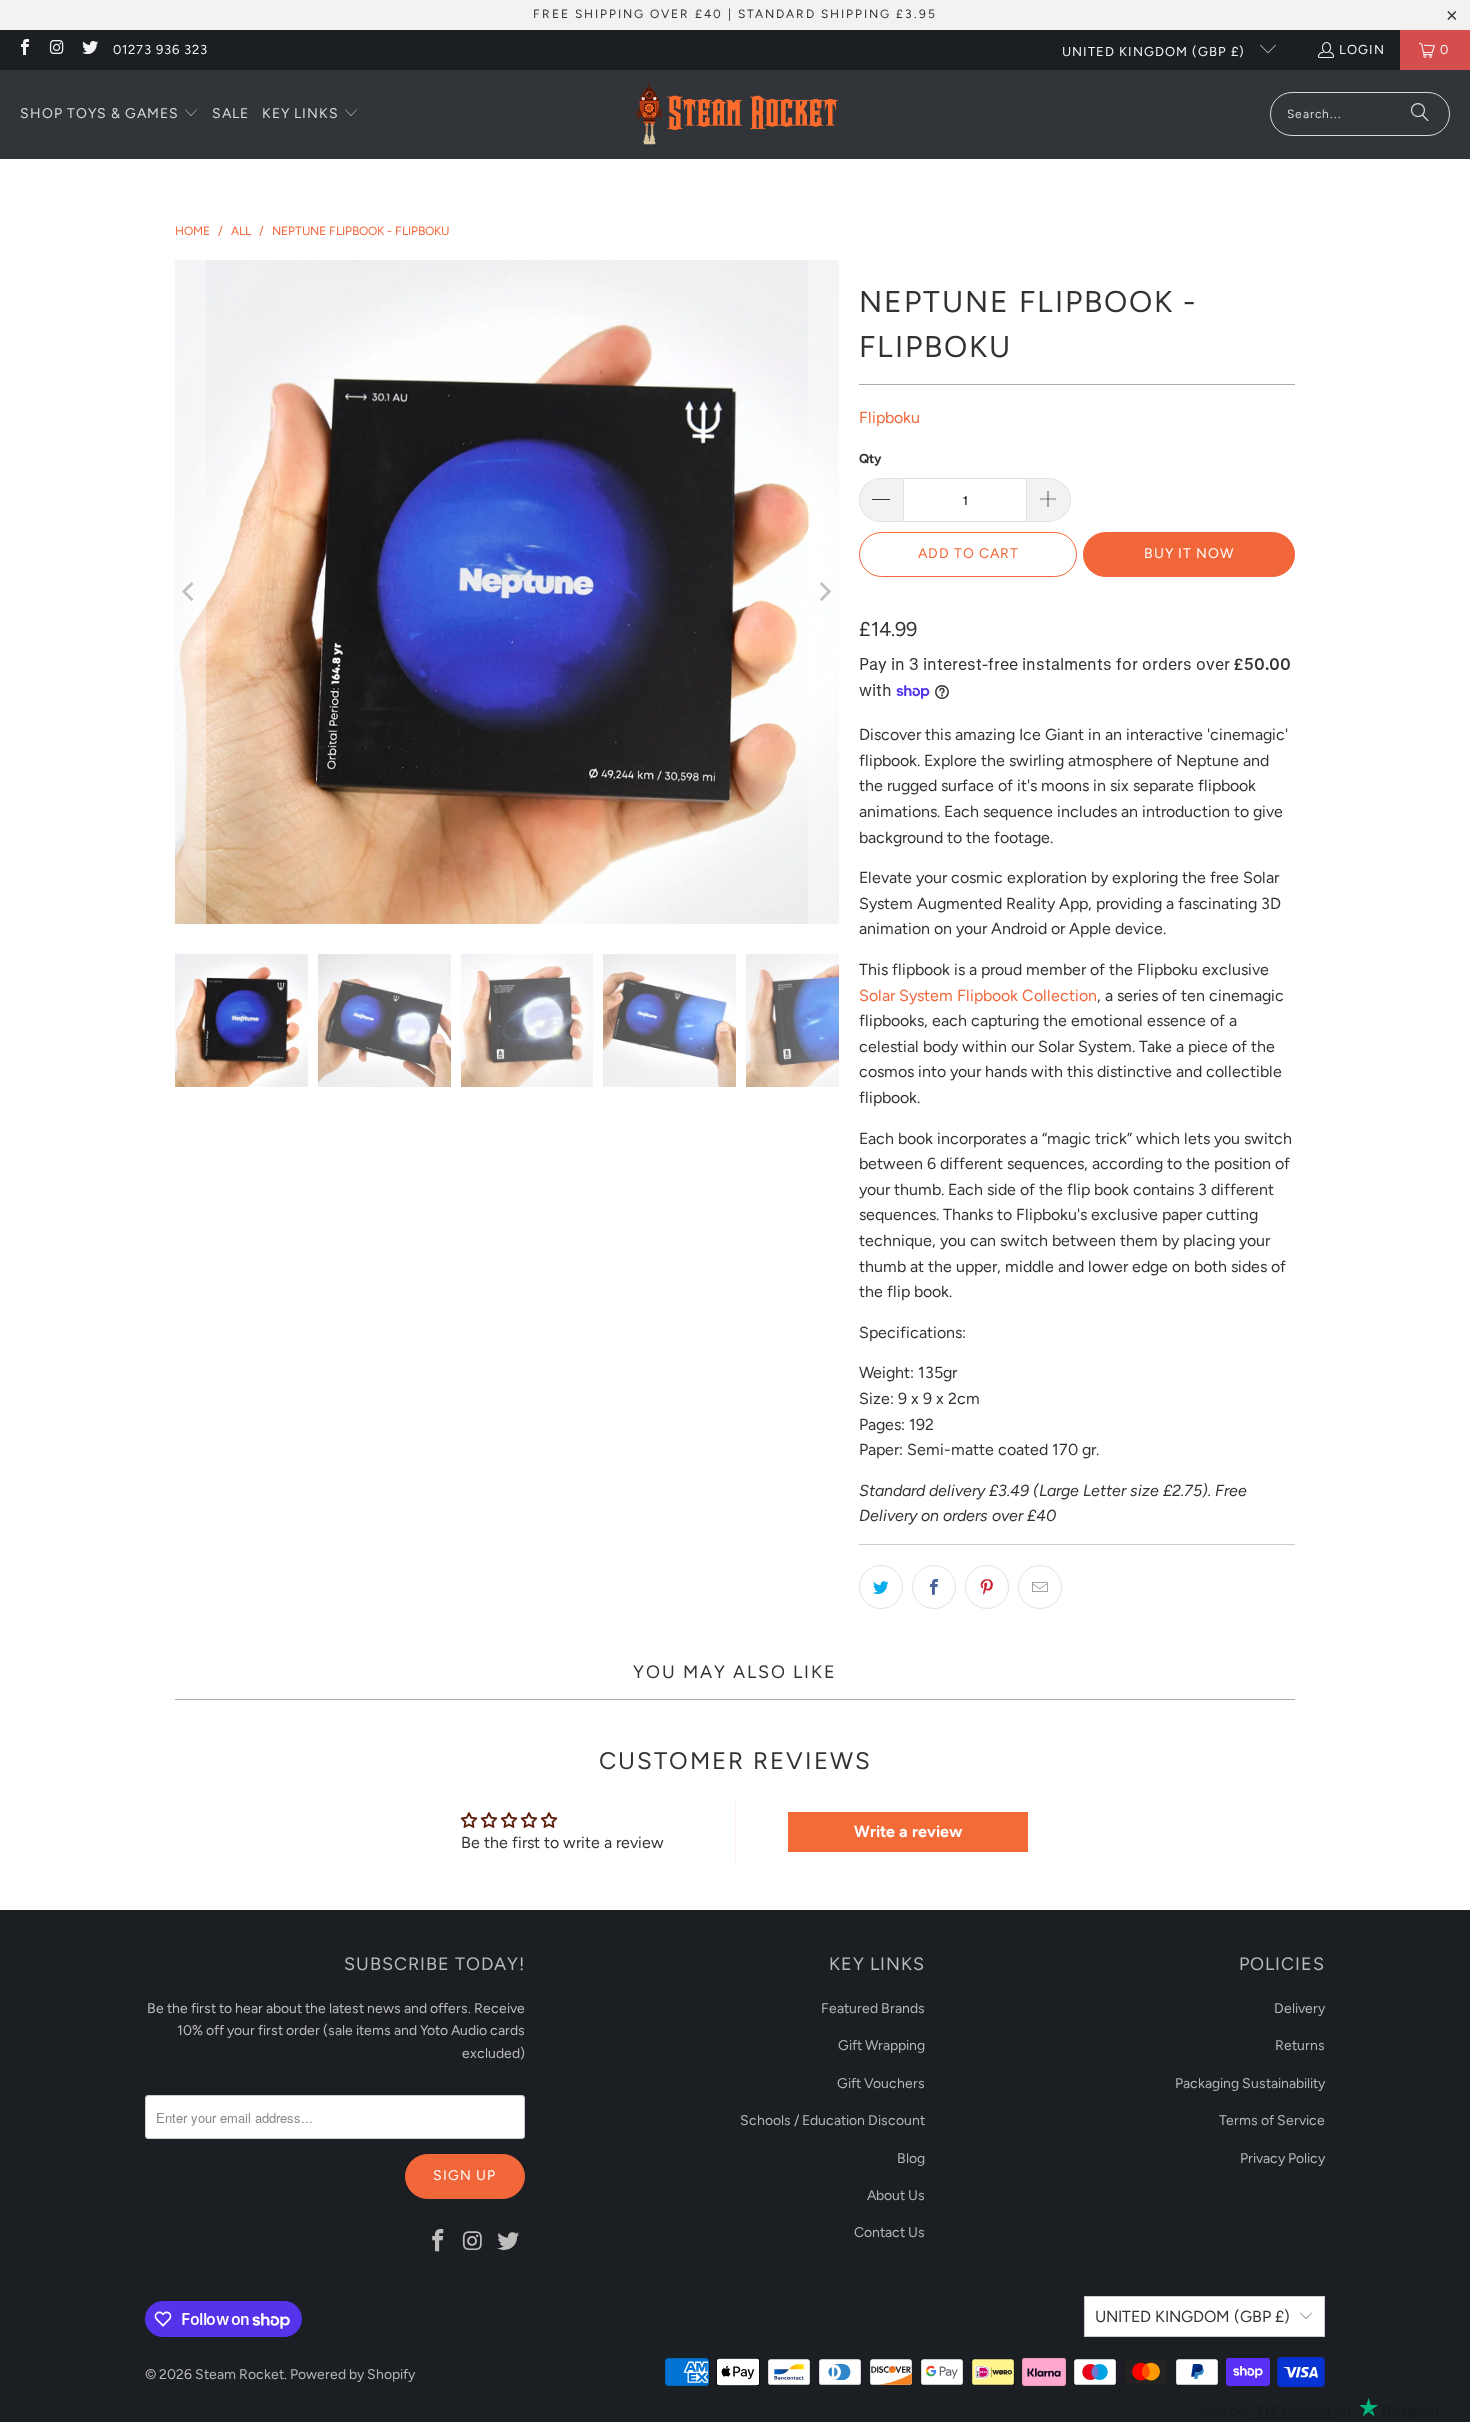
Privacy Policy (1282, 2158)
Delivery (1299, 2008)
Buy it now (1189, 553)
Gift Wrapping (881, 2045)
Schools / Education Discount (832, 2120)
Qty (870, 458)
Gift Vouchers (881, 2083)
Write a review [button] (908, 1831)
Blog (911, 2158)
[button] (109, 115)
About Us (896, 2195)
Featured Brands (873, 2008)
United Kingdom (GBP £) (1155, 51)
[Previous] (190, 592)
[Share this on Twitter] (881, 1587)
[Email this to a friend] (1040, 1587)
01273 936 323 (160, 49)
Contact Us (889, 2232)
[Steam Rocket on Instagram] (56, 49)
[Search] (1420, 114)
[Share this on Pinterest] (987, 1587)
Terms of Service (1272, 2120)
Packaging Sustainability (1250, 2083)
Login (1362, 49)
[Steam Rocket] (736, 114)
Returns (1300, 2045)
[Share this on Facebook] (934, 1587)
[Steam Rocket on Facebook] (24, 49)
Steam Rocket (239, 2374)
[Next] (824, 592)
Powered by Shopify (352, 2374)
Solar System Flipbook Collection (978, 995)
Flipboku (889, 417)
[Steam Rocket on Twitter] (89, 49)
